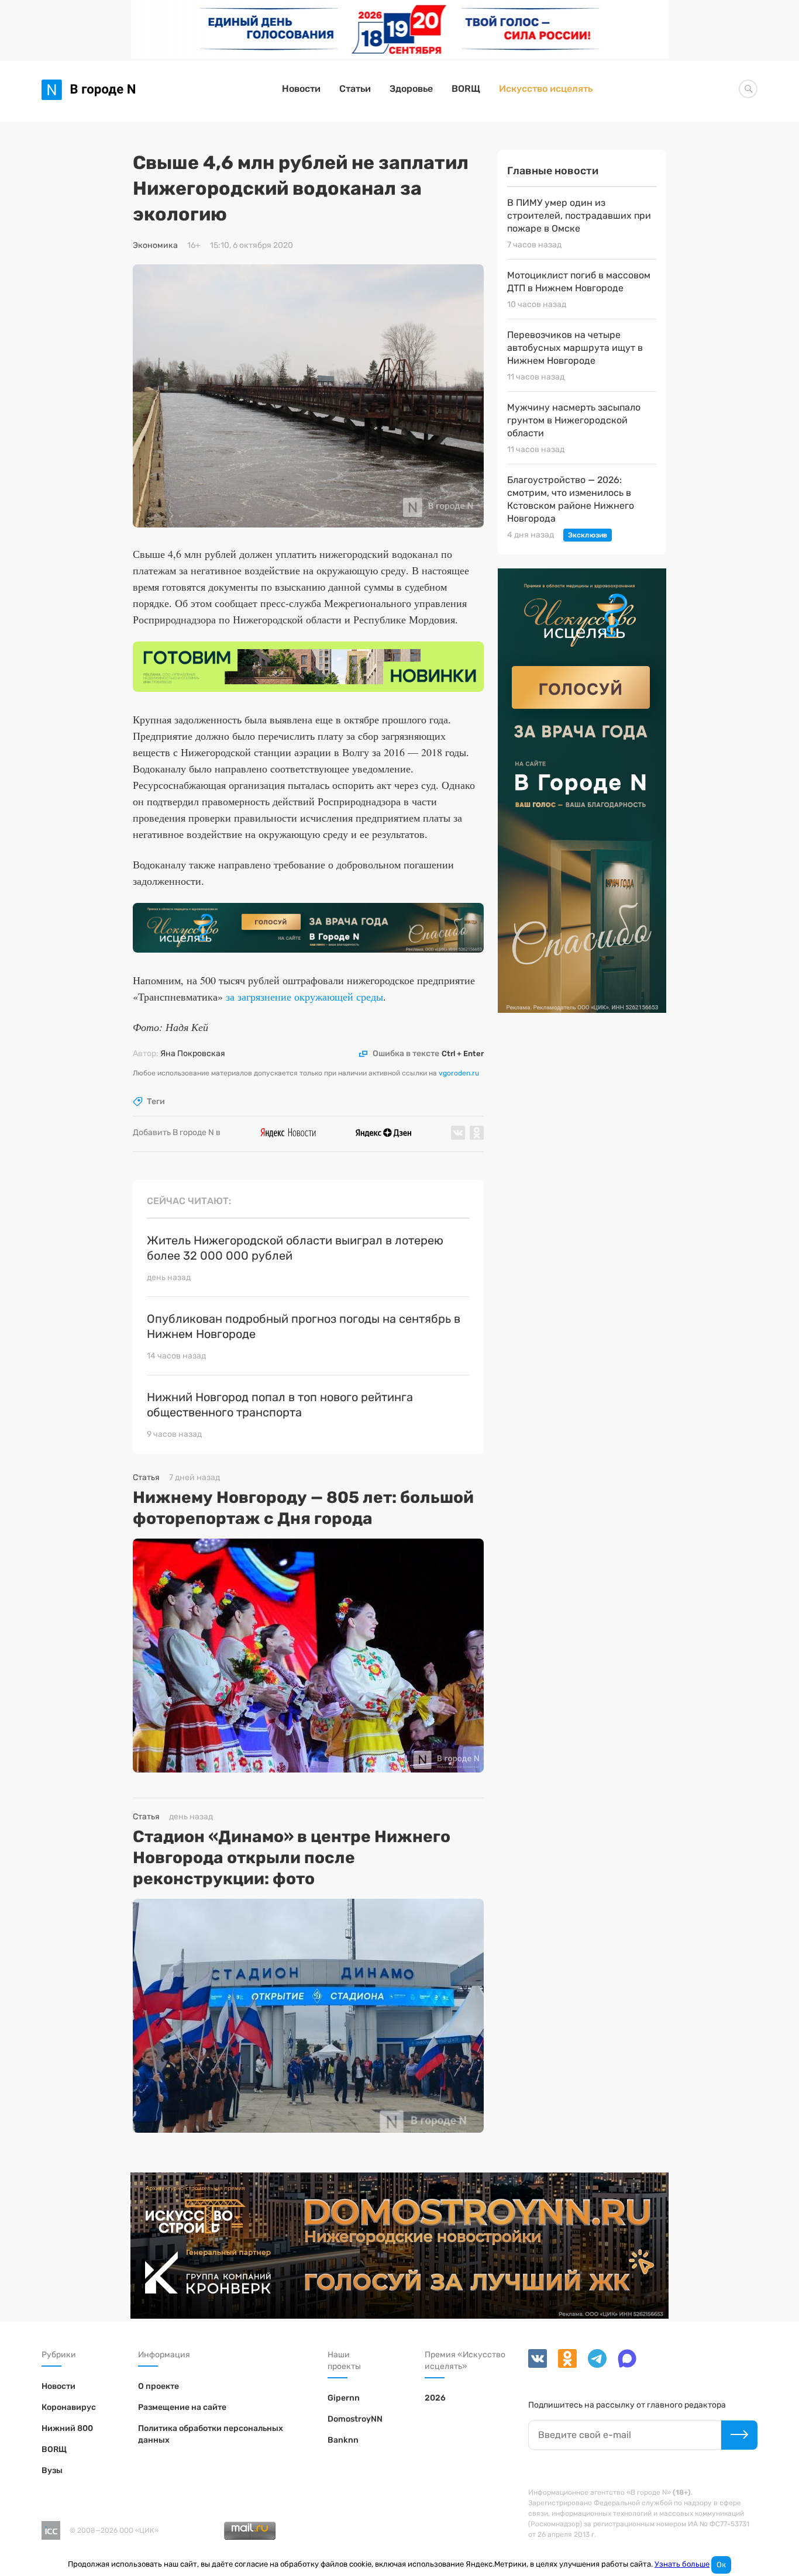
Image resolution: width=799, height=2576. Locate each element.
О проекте (159, 2386)
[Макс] (622, 2365)
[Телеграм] (593, 2365)
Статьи (355, 89)
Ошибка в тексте (428, 1054)
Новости (301, 89)
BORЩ (466, 89)
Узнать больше (682, 2564)
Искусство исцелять (546, 89)
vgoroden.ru (459, 1073)
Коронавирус (69, 2407)
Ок (721, 2565)
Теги (156, 1102)
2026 (435, 2398)
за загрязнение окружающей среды (304, 996)
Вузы (52, 2470)
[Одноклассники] (564, 2365)
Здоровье (411, 89)
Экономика (155, 246)
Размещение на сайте (182, 2407)
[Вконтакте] (538, 2365)
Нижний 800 (67, 2428)
